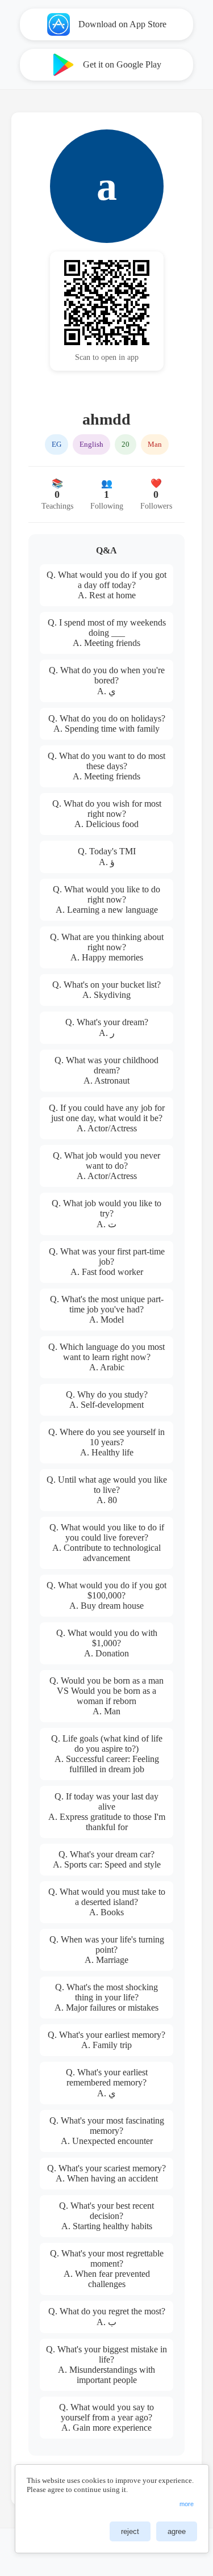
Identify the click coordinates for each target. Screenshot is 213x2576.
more (187, 2504)
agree (177, 2531)
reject (130, 2531)
